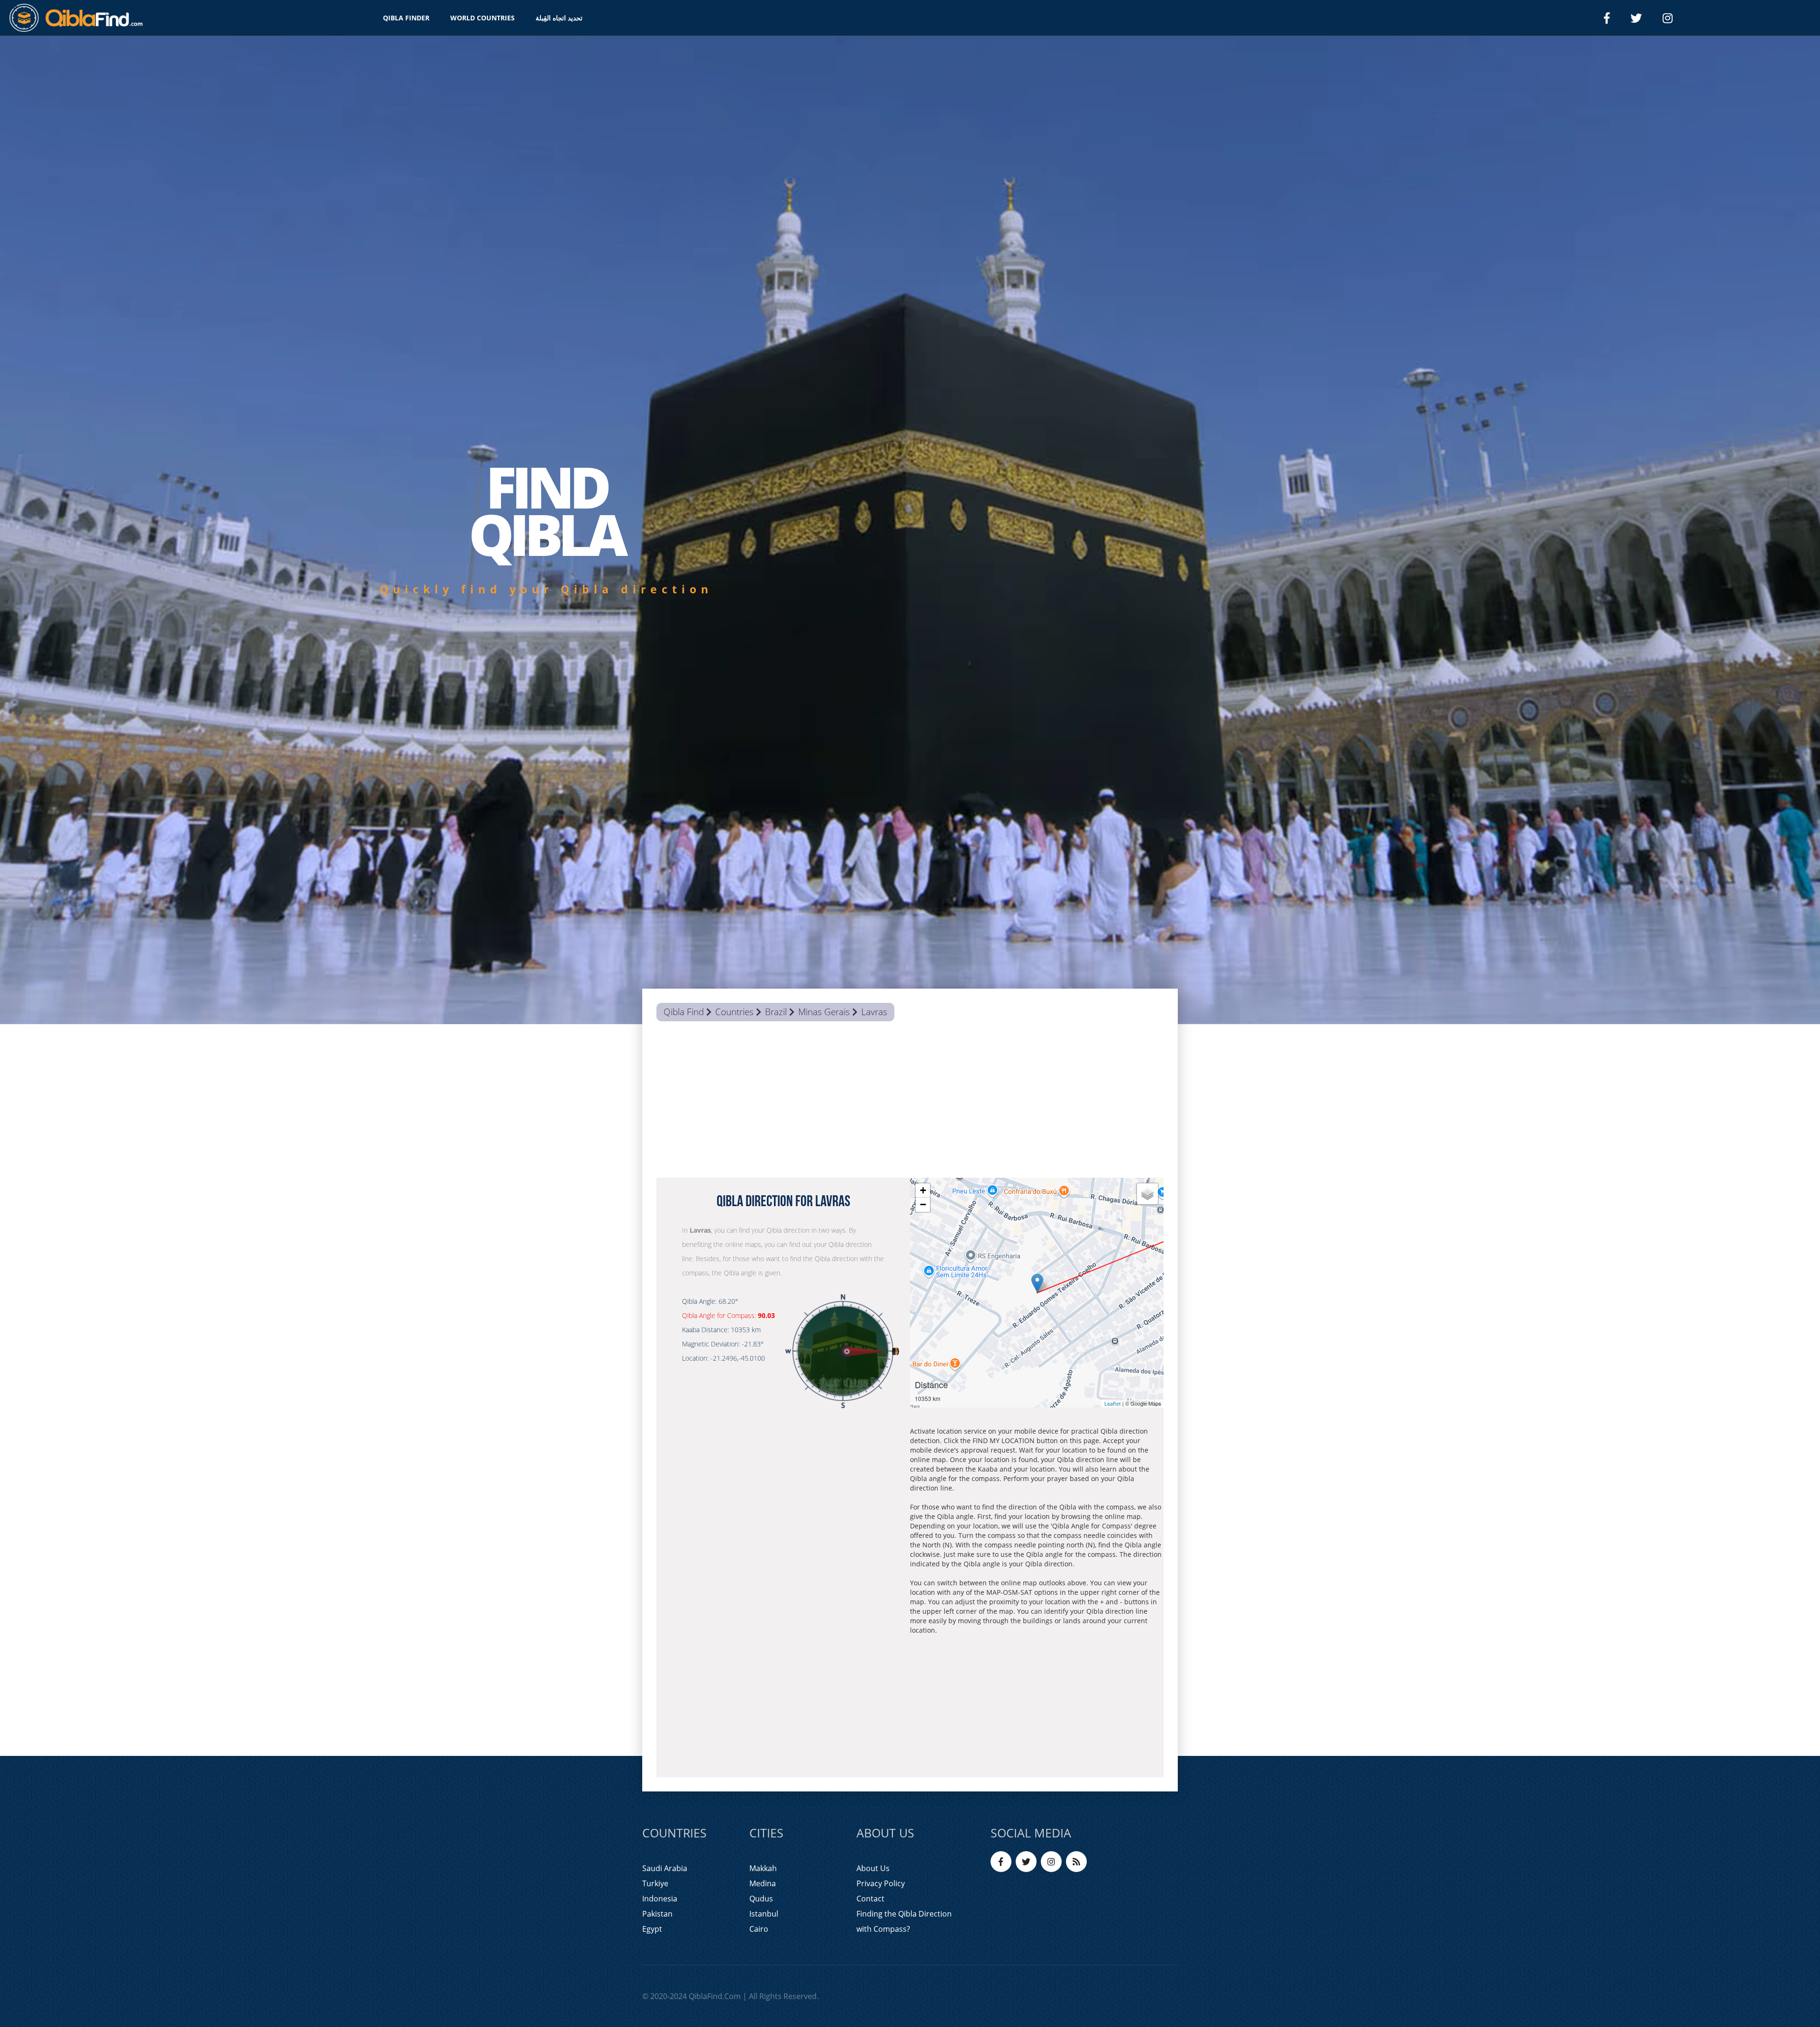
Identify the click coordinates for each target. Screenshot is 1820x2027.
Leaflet (1113, 1404)
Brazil (776, 1012)
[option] (910, 530)
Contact (870, 1899)
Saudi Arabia (665, 1868)
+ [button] (923, 1190)
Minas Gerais (824, 1012)
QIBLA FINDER (406, 18)
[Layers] (1147, 1194)
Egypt (652, 1929)
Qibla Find (684, 1012)
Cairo (759, 1929)
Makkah (763, 1868)
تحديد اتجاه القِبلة (559, 18)
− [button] (923, 1204)
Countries (734, 1012)
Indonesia (660, 1899)
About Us (873, 1868)
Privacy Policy (881, 1883)
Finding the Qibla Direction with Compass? (904, 1921)
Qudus (761, 1899)
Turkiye (655, 1883)
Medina (763, 1883)
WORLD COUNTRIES (482, 18)
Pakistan (657, 1914)
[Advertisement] (910, 1102)
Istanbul (764, 1914)
